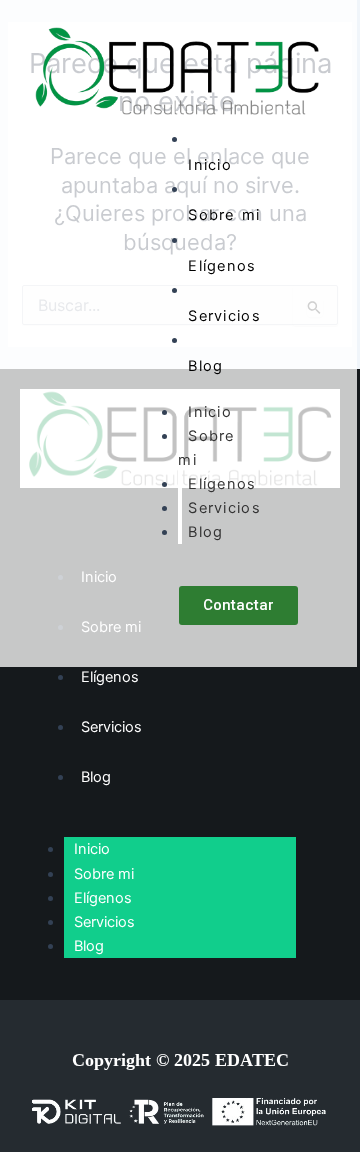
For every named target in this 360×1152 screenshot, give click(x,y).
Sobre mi (224, 215)
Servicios (224, 316)
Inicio (210, 165)
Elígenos (222, 266)
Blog (205, 366)
